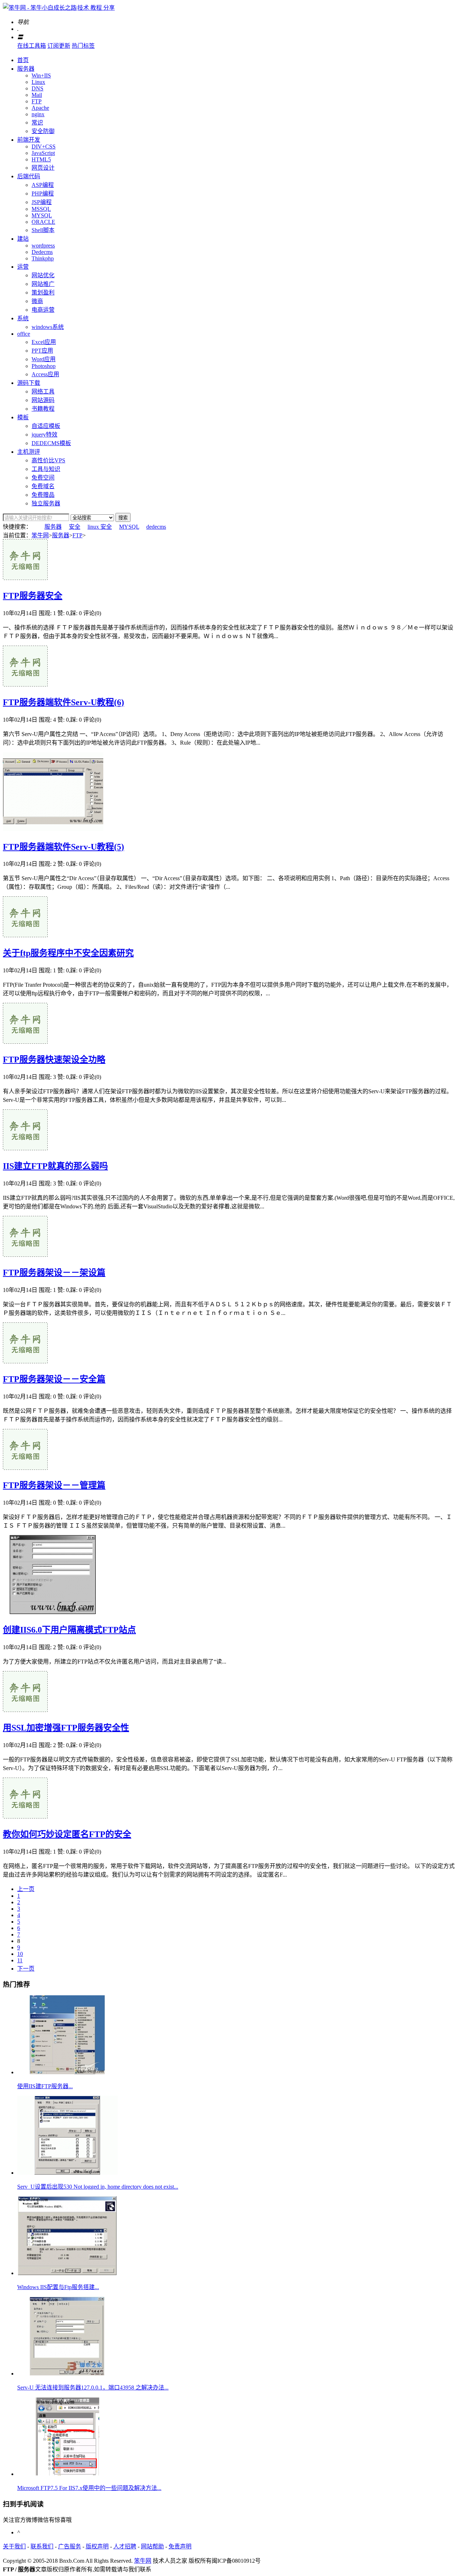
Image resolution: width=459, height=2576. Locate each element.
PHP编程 (43, 194)
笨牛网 (40, 535)
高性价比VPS (48, 460)
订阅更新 (59, 46)
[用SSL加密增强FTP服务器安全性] (25, 1710)
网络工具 (43, 391)
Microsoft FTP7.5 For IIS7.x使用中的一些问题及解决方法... (89, 2488)
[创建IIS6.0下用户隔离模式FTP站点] (53, 1612)
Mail (37, 95)
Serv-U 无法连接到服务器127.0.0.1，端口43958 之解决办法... (93, 2388)
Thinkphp (43, 258)
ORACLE (43, 222)
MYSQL (42, 215)
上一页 (26, 1889)
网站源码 (43, 400)
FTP (37, 101)
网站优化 (43, 275)
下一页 (26, 1969)
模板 (23, 417)
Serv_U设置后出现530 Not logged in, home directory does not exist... (98, 2187)
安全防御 (43, 131)
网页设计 (43, 168)
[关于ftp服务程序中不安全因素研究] (25, 935)
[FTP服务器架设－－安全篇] (25, 1361)
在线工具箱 (32, 46)
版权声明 (97, 2546)
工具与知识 (46, 469)
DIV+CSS (44, 147)
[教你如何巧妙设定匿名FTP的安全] (25, 1817)
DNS (37, 88)
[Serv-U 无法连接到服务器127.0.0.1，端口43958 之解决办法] (67, 2374)
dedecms (156, 527)
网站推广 (43, 284)
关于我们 (14, 2546)
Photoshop (44, 366)
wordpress (43, 246)
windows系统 (48, 327)
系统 (23, 318)
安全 (75, 527)
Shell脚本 (43, 230)
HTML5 (41, 159)
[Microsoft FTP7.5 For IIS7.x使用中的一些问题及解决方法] (67, 2474)
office (24, 334)
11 (20, 1960)
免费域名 (43, 486)
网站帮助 (152, 2546)
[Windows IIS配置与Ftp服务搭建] (67, 2273)
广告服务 (70, 2546)
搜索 (123, 518)
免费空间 (43, 478)
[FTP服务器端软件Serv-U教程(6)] (25, 685)
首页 (23, 60)
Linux (38, 82)
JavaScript (43, 153)
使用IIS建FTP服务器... (45, 2086)
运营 (23, 267)
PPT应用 (42, 351)
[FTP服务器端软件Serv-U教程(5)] (53, 829)
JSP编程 (42, 202)
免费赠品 (43, 495)
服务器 (26, 69)
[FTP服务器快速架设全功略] (25, 1042)
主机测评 (29, 452)
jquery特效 (44, 435)
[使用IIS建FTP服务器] (67, 2072)
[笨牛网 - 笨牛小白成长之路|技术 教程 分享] (59, 8)
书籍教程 (43, 409)
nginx (38, 114)
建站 (23, 239)
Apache (40, 108)
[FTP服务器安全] (25, 578)
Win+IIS (41, 76)
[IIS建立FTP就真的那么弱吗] (25, 1148)
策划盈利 (43, 292)
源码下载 (29, 383)
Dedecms (42, 252)
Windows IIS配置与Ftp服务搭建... (58, 2287)
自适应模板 (46, 426)
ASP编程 (43, 185)
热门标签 (83, 46)
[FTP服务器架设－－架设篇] (25, 1255)
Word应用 (44, 359)
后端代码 (29, 176)
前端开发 (29, 140)
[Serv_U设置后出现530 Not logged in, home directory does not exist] (67, 2173)
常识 (37, 122)
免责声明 (180, 2546)
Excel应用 (44, 342)
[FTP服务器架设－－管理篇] (25, 1468)
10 (20, 1954)
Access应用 (45, 374)
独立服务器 (46, 503)
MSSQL (41, 209)
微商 (37, 301)
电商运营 (43, 310)
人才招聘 (125, 2546)
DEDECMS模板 (51, 443)
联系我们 (42, 2546)
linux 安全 (100, 527)
